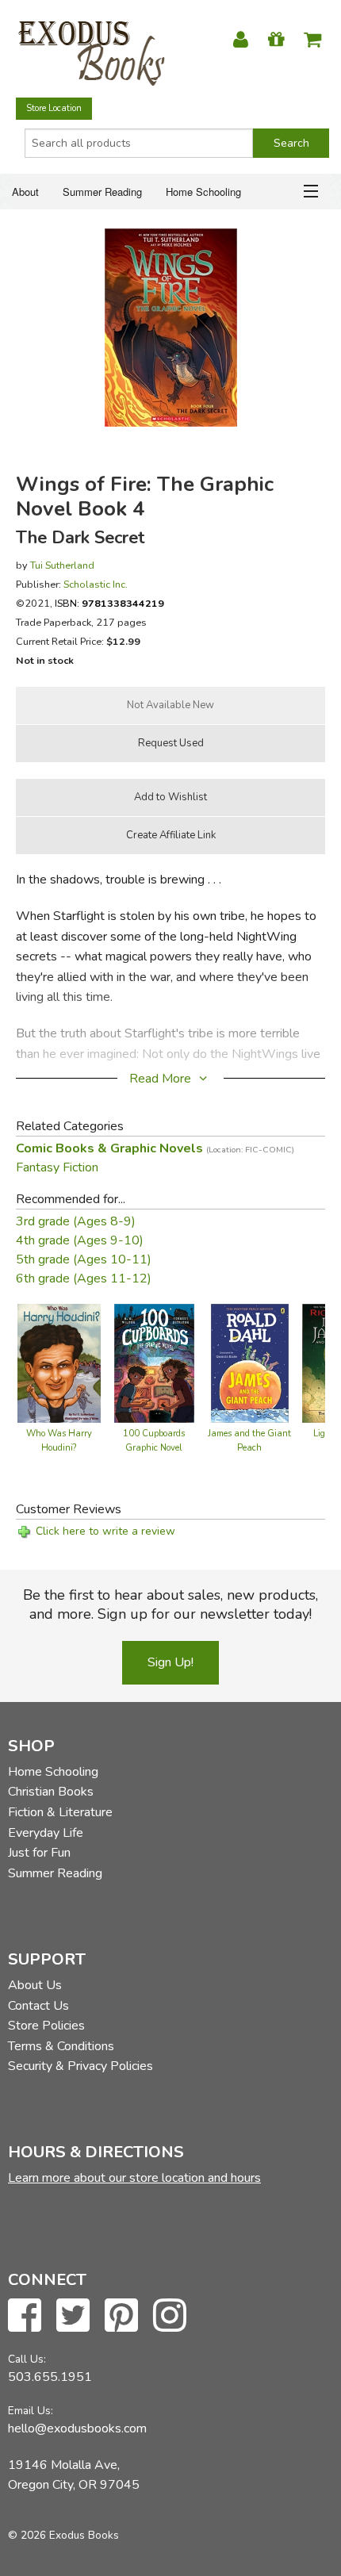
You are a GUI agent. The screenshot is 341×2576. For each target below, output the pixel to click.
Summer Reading (102, 192)
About (25, 192)
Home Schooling (203, 192)
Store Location (54, 108)
